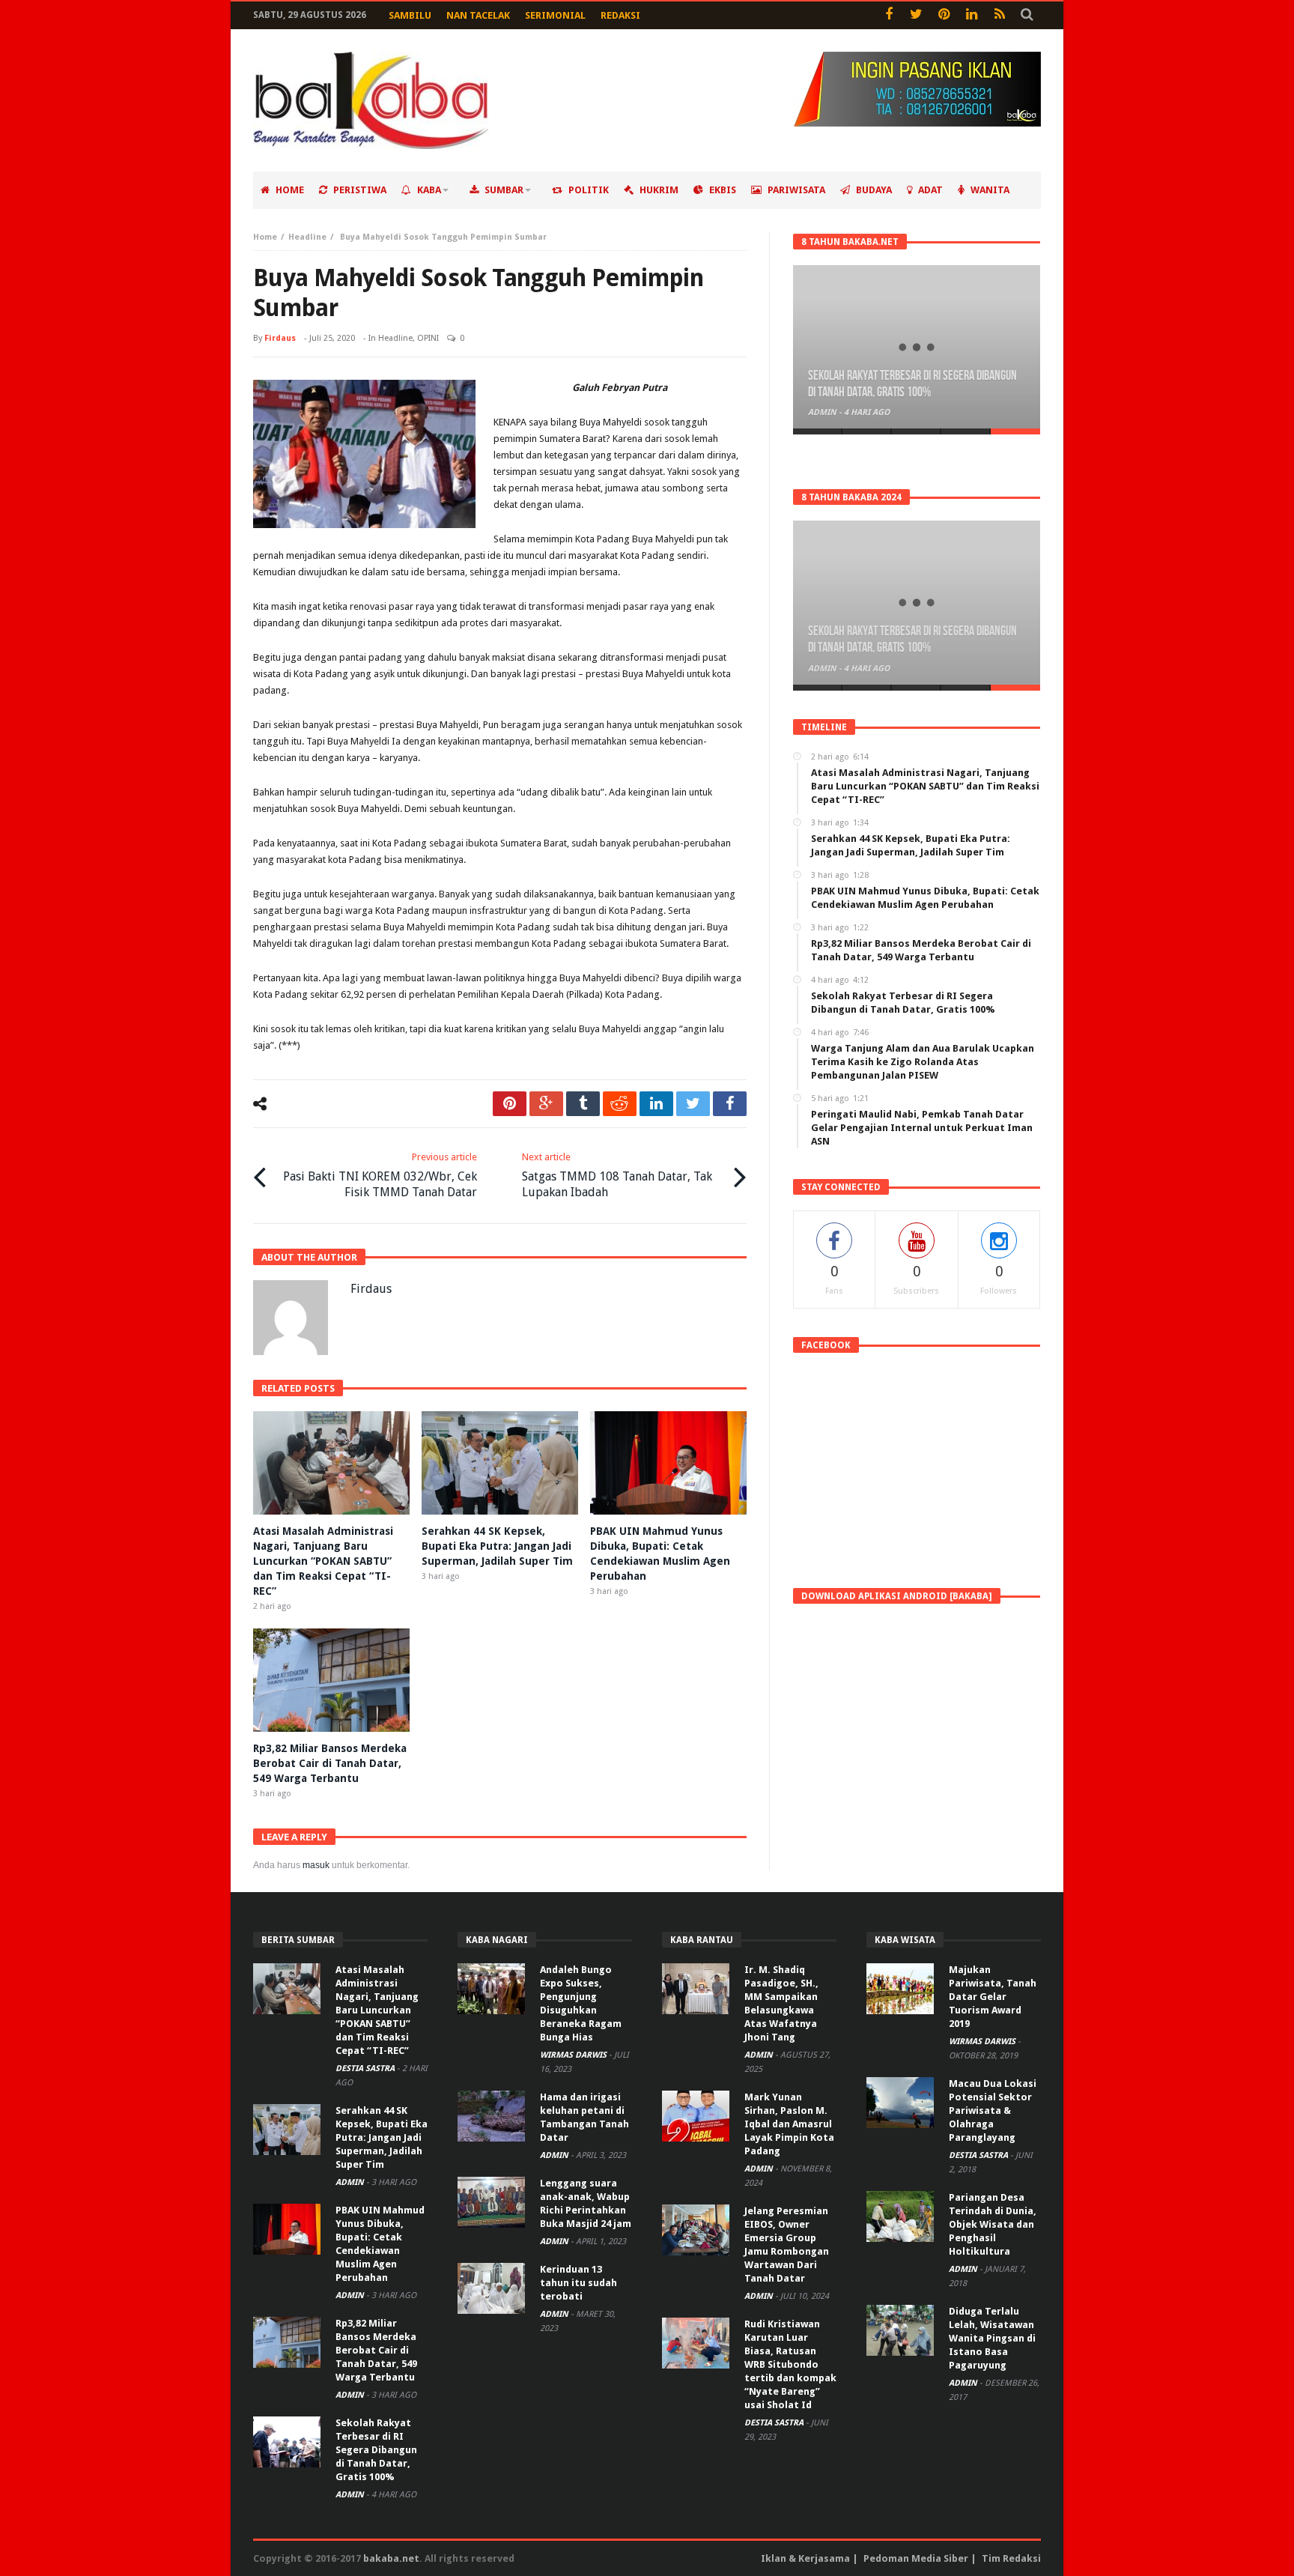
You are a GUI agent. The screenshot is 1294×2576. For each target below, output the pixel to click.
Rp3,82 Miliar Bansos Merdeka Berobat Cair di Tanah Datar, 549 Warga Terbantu (330, 1763)
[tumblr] (583, 1104)
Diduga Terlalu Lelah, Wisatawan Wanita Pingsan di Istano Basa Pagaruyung (992, 2338)
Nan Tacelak (478, 15)
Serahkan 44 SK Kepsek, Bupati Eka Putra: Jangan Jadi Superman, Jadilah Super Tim (497, 1546)
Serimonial (555, 15)
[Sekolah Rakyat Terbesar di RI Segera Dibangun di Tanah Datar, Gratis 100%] (917, 347)
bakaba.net (391, 2558)
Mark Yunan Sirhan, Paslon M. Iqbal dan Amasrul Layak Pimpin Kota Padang (789, 2124)
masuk (316, 1865)
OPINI (428, 338)
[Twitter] (916, 15)
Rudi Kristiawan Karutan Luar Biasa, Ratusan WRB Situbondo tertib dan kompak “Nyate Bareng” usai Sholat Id (790, 2364)
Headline (307, 237)
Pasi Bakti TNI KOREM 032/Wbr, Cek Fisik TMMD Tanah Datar (380, 1175)
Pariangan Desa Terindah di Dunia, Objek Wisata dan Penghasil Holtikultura (993, 2224)
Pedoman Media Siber (916, 2558)
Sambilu (410, 15)
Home (265, 237)
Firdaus (280, 338)
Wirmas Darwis (574, 2055)
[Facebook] (889, 15)
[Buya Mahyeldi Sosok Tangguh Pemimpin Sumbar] (364, 454)
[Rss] (999, 15)
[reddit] (620, 1104)
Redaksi (620, 15)
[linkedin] (656, 1104)
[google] (546, 1104)
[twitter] (693, 1104)
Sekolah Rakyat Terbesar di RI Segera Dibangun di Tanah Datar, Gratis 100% (912, 384)
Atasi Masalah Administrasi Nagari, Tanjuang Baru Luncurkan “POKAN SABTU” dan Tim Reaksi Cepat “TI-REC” (323, 1561)
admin (823, 412)
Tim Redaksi (1011, 2558)
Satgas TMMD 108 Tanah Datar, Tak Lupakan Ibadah (617, 1175)
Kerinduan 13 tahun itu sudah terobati (578, 2283)
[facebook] (730, 1104)
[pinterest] (510, 1104)
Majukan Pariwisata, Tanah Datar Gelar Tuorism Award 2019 (993, 1997)
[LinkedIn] (972, 15)
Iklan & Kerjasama (805, 2558)
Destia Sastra (366, 2069)
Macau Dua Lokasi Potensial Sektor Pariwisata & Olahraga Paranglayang (993, 2110)
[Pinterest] (944, 15)
